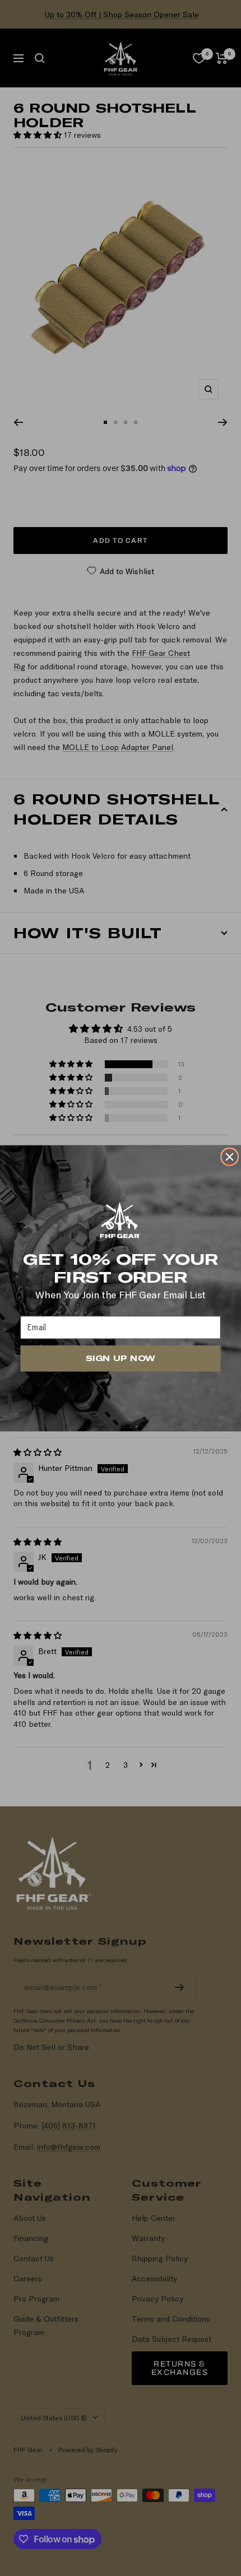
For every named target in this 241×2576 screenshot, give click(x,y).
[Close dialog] (230, 1156)
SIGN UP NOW (120, 1358)
